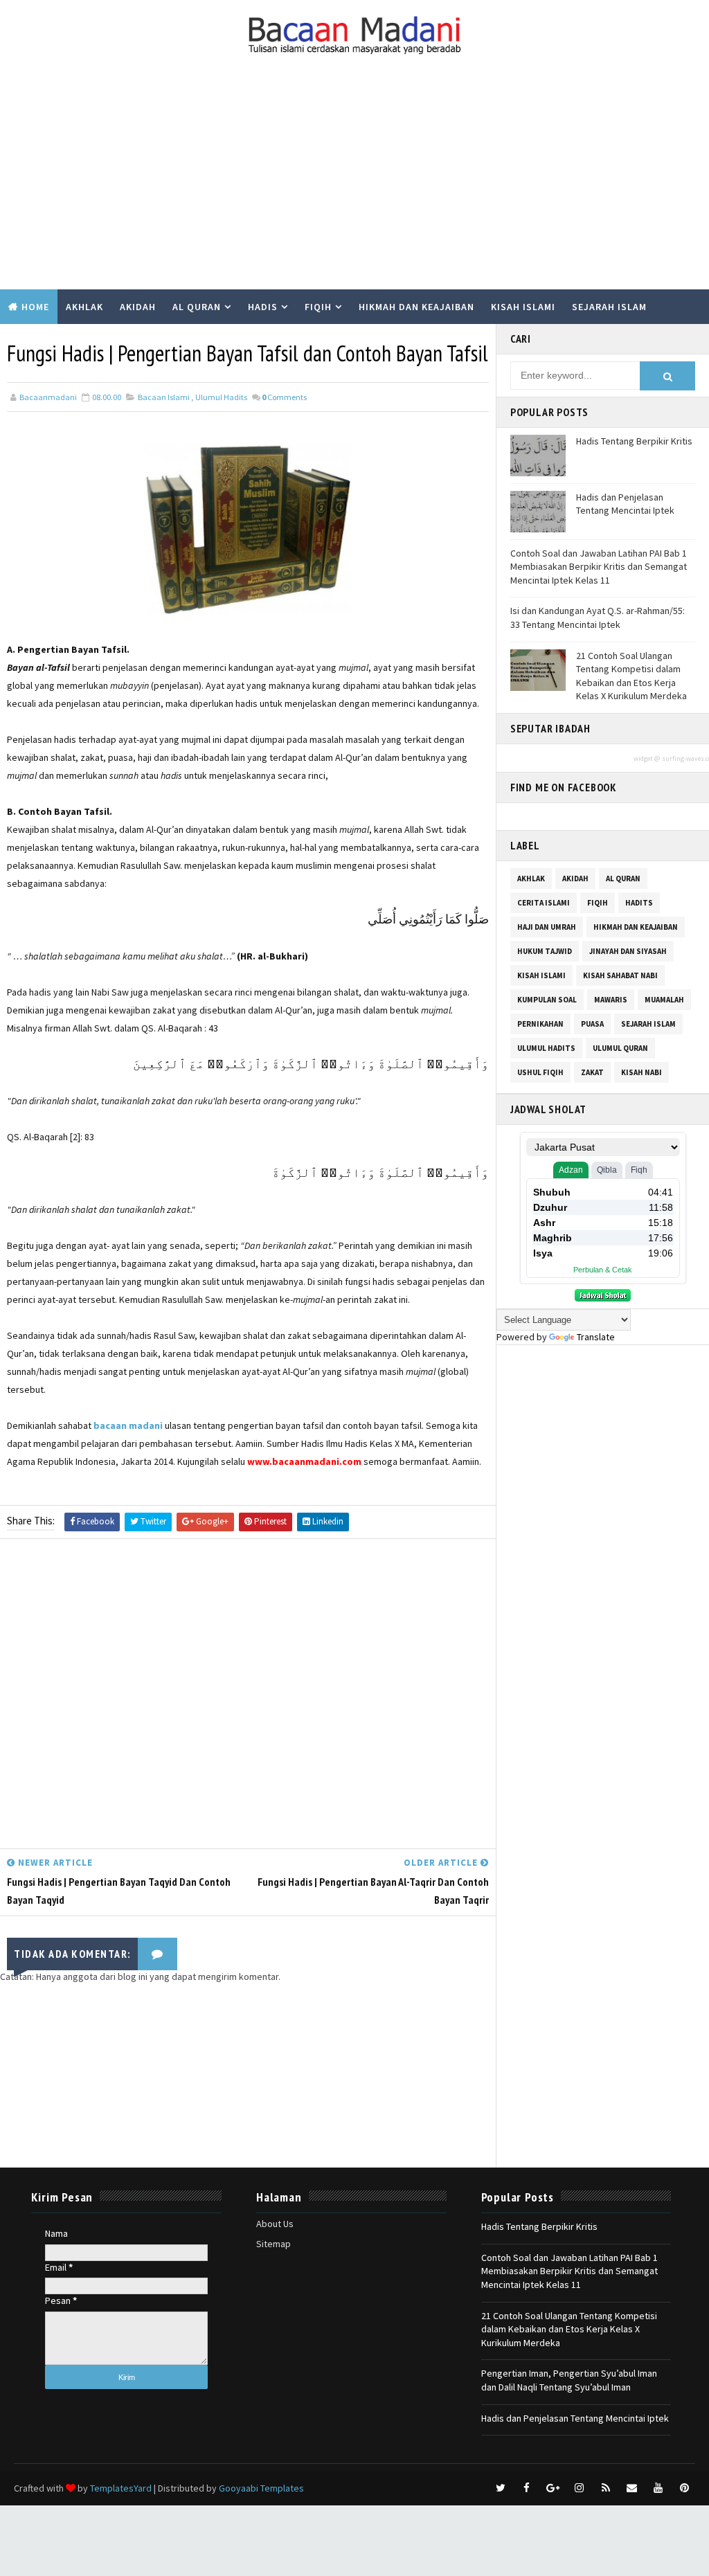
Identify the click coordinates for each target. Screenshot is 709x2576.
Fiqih (318, 307)
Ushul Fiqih (540, 1072)
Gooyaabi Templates (261, 2488)
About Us (275, 2224)
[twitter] (501, 2488)
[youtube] (658, 2488)
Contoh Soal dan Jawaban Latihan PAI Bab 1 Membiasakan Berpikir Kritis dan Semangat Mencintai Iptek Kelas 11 (599, 567)
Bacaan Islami (164, 397)
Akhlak (84, 307)
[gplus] (553, 2488)
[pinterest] (685, 2488)
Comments (284, 397)
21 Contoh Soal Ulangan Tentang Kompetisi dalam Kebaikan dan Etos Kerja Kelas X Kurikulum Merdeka (631, 676)
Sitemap (273, 2244)
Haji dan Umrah (547, 927)
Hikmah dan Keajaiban (416, 307)
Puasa (592, 1024)
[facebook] (527, 2488)
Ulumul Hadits (221, 397)
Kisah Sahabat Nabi (620, 975)
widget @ (647, 758)
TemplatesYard (121, 2488)
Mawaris (611, 1000)
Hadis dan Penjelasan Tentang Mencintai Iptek (625, 504)
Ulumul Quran (620, 1048)
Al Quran (197, 307)
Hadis (263, 307)
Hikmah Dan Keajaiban (636, 927)
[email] (632, 2488)
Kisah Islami (523, 307)
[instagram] (580, 2488)
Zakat (592, 1072)
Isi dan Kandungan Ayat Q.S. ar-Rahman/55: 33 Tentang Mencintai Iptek (598, 618)
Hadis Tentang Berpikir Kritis (634, 441)
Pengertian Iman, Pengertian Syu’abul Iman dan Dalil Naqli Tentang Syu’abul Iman (569, 2380)
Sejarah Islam (609, 307)
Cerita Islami (544, 903)
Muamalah (664, 1000)
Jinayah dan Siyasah (628, 951)
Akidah (138, 307)
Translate (596, 1337)
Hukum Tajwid (545, 951)
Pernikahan (540, 1024)
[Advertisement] (354, 186)
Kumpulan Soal (49, 341)
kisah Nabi (641, 1072)
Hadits (639, 903)
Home (35, 307)
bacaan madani (128, 1425)
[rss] (606, 2488)
